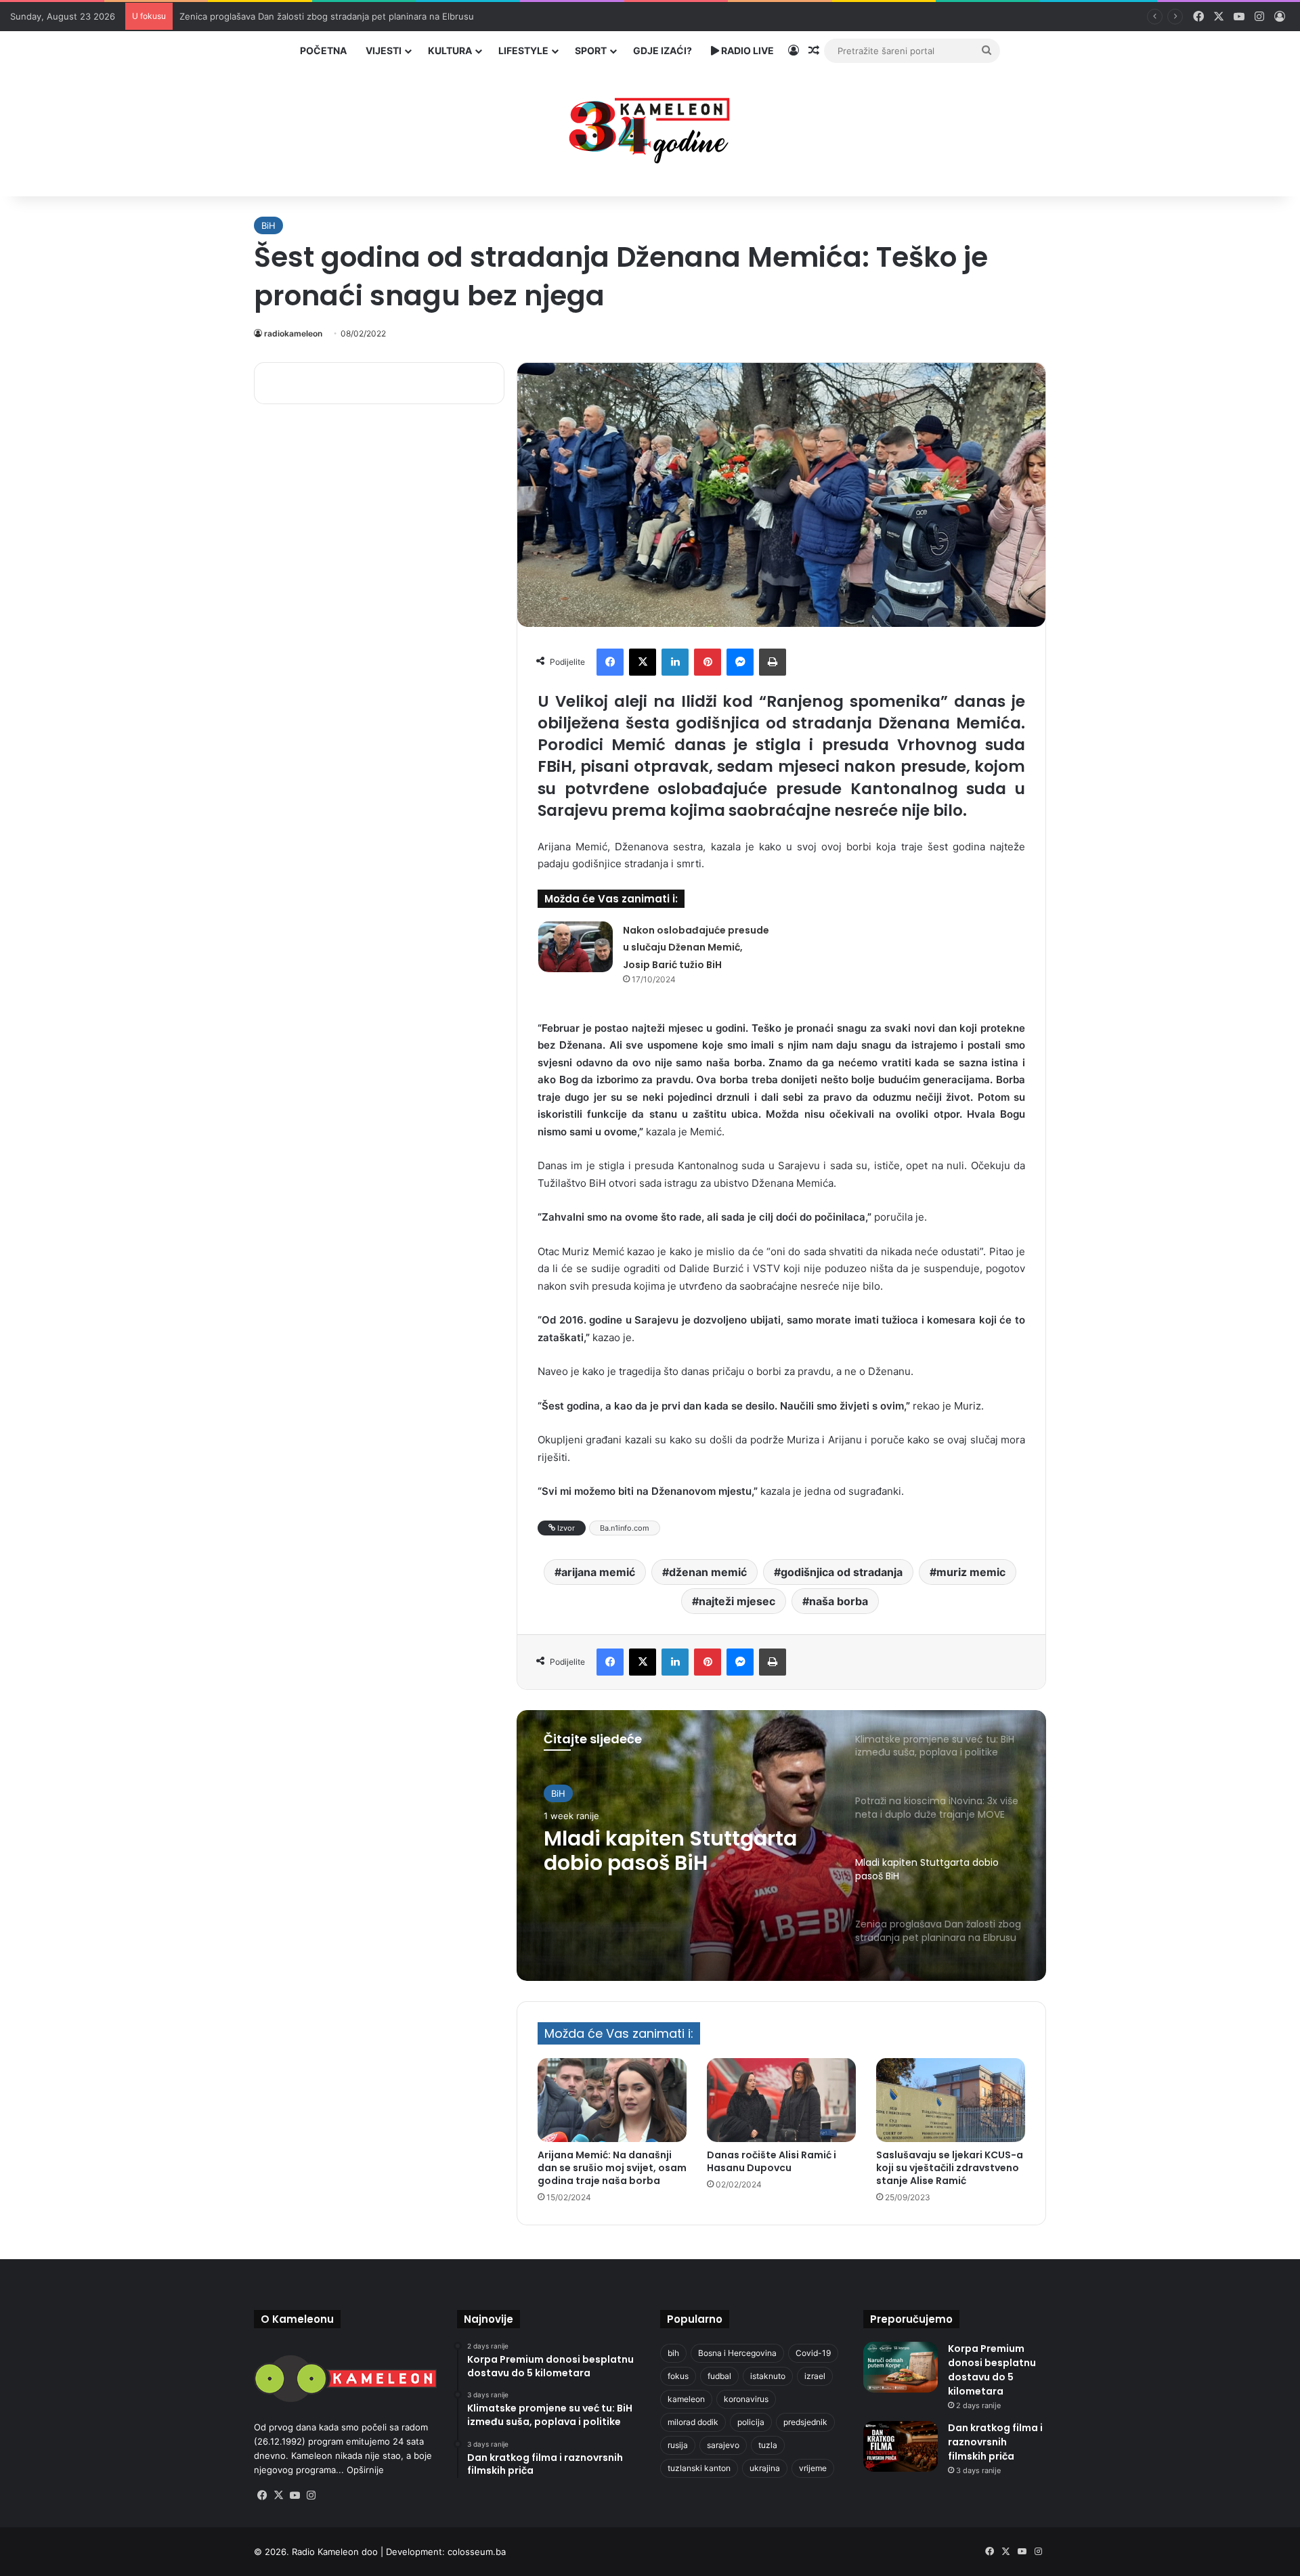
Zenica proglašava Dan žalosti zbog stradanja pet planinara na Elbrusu (327, 16)
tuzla (768, 2445)
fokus (678, 2376)
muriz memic (971, 1572)
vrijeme (813, 2468)
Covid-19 (813, 2353)
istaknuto (768, 2376)
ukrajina (765, 2468)
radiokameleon (293, 333)
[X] (643, 662)
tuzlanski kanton (699, 2468)
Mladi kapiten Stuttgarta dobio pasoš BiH (670, 1851)
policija (751, 2422)
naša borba (839, 1601)
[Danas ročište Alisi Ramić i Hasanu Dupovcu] (781, 2100)
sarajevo (723, 2445)
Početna (323, 50)
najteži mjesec (737, 1601)
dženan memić (708, 1572)
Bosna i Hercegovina (737, 2353)
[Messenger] (740, 662)
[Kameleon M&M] (650, 127)
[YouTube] (295, 2495)
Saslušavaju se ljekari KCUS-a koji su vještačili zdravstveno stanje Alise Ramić (950, 2168)
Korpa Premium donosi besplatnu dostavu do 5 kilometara (992, 2370)
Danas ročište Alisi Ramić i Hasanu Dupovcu (772, 2161)
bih (673, 2353)
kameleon (686, 2399)
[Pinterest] (708, 662)
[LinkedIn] (675, 662)
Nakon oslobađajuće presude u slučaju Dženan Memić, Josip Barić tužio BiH (696, 947)
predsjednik (805, 2422)
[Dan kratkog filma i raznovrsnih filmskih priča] (901, 2446)
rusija (678, 2445)
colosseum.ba (477, 2552)
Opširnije (365, 2470)
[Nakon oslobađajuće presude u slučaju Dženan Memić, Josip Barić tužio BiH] (576, 947)
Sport (591, 50)
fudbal (719, 2376)
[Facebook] (610, 662)
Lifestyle (523, 50)
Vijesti (384, 50)
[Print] (773, 662)
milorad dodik (693, 2422)
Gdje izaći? (663, 50)
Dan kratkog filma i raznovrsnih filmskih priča (995, 2442)
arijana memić (598, 1572)
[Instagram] (311, 2495)
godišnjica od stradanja (842, 1572)
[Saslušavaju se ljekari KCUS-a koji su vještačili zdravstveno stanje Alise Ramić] (951, 2100)
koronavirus (746, 2399)
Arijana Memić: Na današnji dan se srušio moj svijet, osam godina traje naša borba (612, 2168)
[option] (781, 1846)
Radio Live (746, 50)
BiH (268, 225)
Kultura (450, 50)
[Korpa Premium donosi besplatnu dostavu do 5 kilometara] (901, 2367)
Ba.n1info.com (625, 1528)
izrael (815, 2376)
